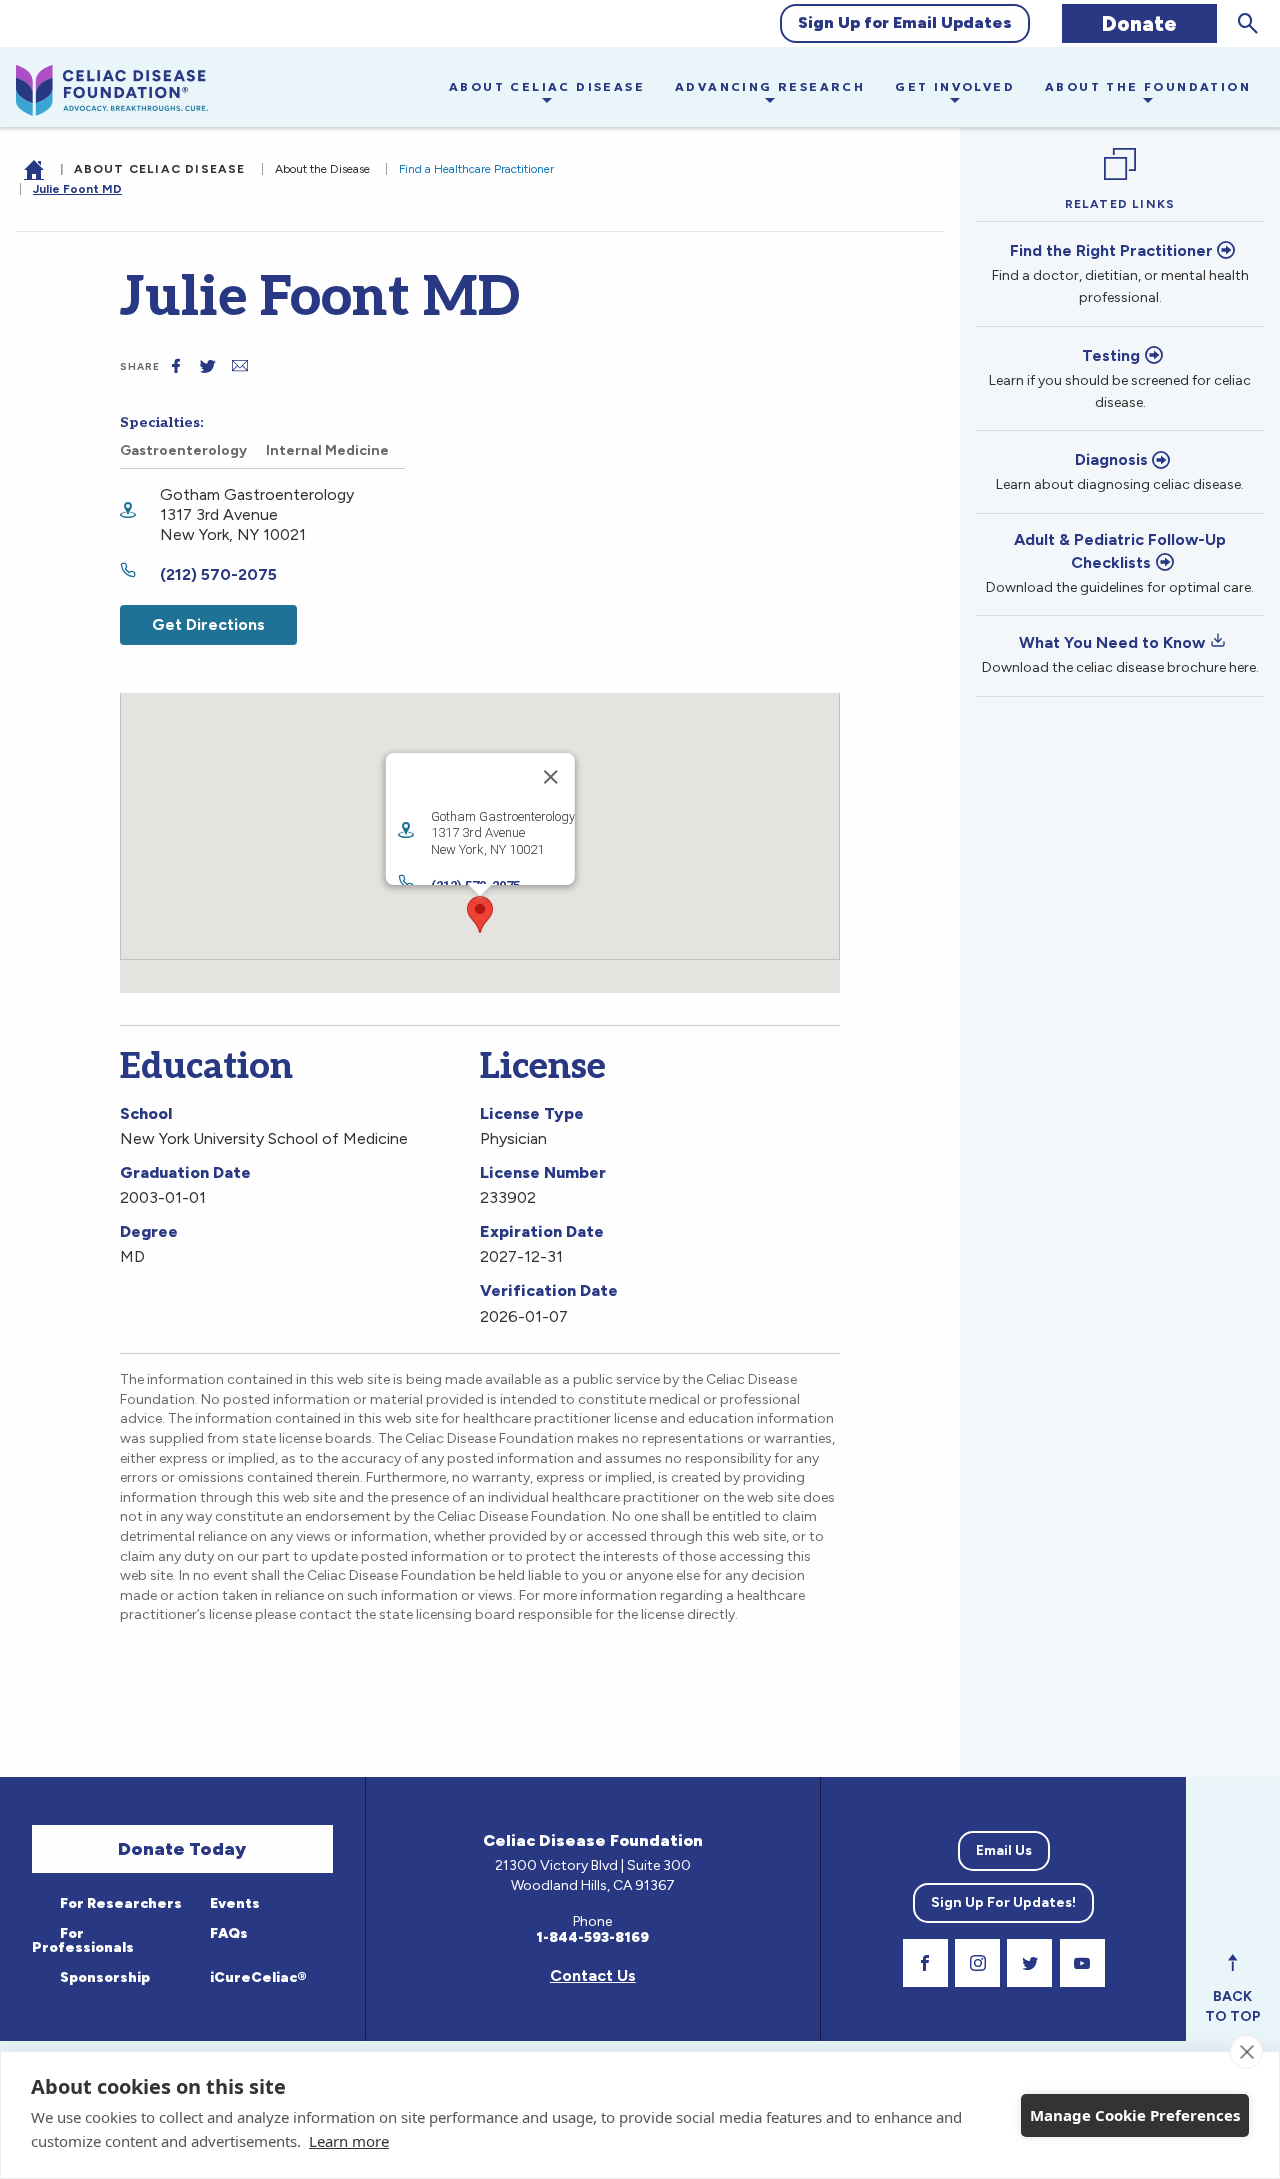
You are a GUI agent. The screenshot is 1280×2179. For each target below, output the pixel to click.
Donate (1139, 23)
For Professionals (83, 1940)
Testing (1111, 355)
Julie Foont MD (77, 189)
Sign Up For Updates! (1003, 1902)
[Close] (550, 777)
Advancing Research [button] (770, 86)
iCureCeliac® (257, 1977)
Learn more (349, 2141)
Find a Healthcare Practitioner (476, 169)
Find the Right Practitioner (1111, 250)
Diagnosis (1111, 459)
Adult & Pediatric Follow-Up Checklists (1120, 551)
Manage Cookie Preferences (1135, 2115)
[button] (480, 914)
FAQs (227, 1933)
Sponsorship (103, 1977)
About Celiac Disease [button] (547, 86)
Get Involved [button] (955, 86)
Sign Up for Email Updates (905, 22)
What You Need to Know (1112, 642)
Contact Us (593, 1975)
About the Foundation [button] (1148, 86)
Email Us (1004, 1850)
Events (233, 1903)
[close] (1246, 2052)
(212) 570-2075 (218, 574)
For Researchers (119, 1903)
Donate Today (182, 1849)
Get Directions (208, 624)
